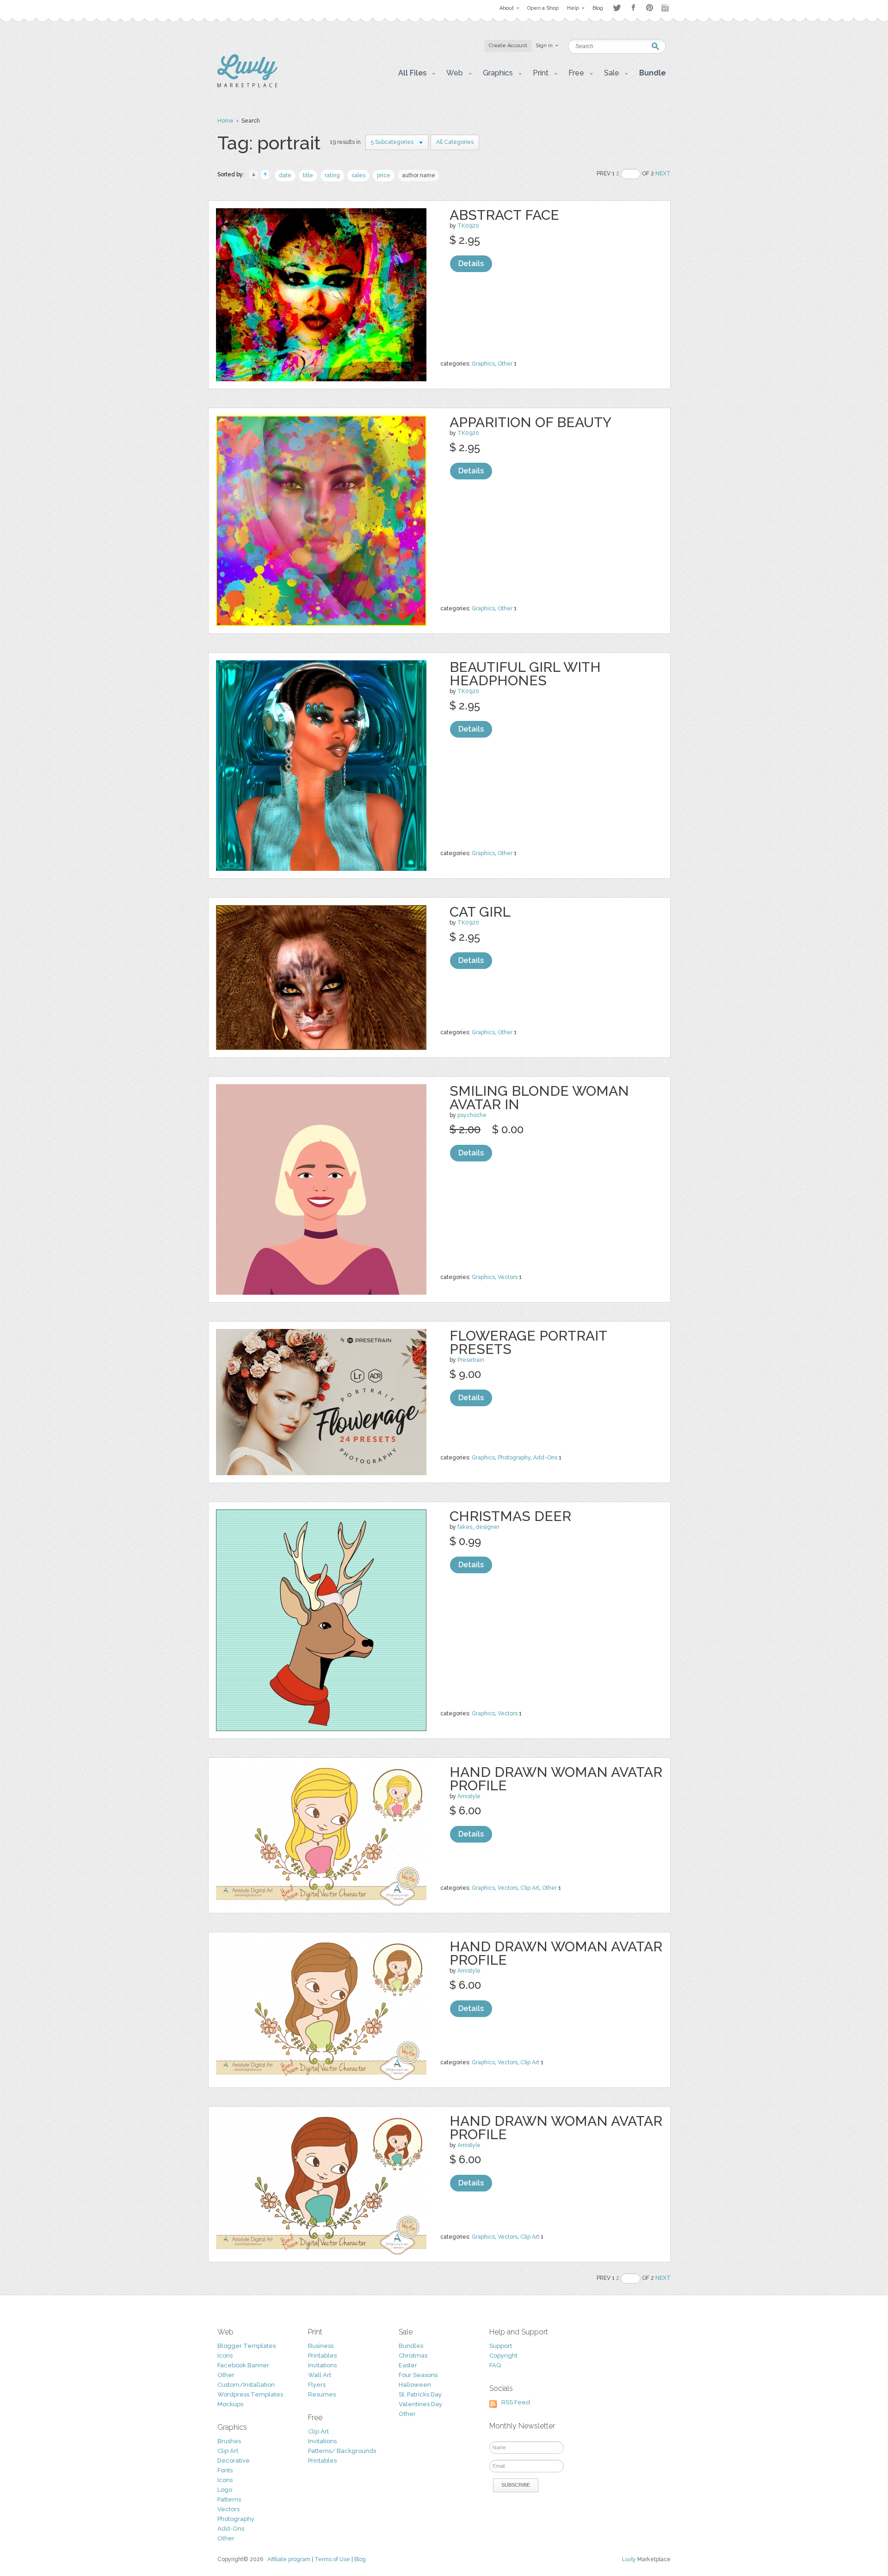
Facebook (633, 8)
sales (358, 175)
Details (471, 264)
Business (321, 2346)
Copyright (503, 2356)
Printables (322, 2356)
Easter (408, 2365)
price (384, 175)
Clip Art (530, 1888)
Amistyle (469, 1796)
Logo (225, 2490)
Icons (225, 2356)
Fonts (225, 2470)
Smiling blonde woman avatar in (539, 1098)
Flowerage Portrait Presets (528, 1342)
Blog (360, 2559)
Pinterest (650, 8)
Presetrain (471, 1360)
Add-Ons (545, 1458)
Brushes (229, 2441)
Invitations (322, 2365)
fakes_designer (478, 1527)
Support (501, 2346)
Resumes (322, 2394)
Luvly (629, 2559)
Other (505, 364)
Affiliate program (289, 2559)
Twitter (617, 8)
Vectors (508, 1277)
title (308, 175)
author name (419, 175)
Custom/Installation (246, 2385)
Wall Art (320, 2375)
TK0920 (468, 226)
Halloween (415, 2385)
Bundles (411, 2346)
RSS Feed (516, 2402)
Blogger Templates (247, 2346)
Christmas (413, 2356)
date (285, 175)
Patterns (229, 2499)
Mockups (230, 2404)
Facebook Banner (243, 2365)
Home (225, 121)
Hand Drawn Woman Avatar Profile (556, 1779)
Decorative (234, 2461)
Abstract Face (504, 215)
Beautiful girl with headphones (525, 674)
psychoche (472, 1115)
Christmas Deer (510, 1516)
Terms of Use (332, 2559)
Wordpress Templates (250, 2394)
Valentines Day (420, 2404)
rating (332, 175)
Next (663, 174)
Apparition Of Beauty (530, 422)
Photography (514, 1458)
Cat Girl (480, 912)
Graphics (483, 364)
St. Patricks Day (420, 2394)
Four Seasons (418, 2375)
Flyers (317, 2385)
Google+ (666, 8)
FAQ (495, 2365)
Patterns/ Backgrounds (342, 2451)
